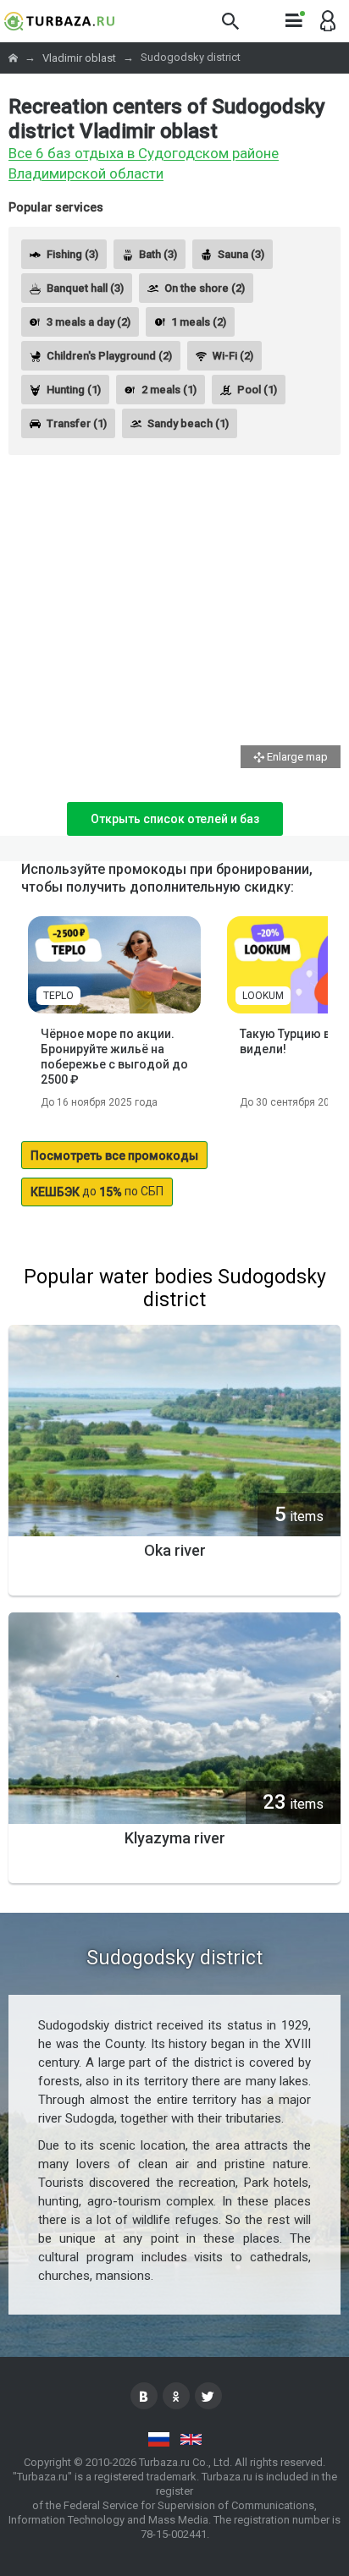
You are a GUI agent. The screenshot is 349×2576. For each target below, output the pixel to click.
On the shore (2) (205, 288)
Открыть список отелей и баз (175, 819)
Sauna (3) (241, 254)
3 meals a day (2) (89, 322)
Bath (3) (158, 254)
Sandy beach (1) (188, 423)
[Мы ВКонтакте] (144, 2396)
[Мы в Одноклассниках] (176, 2396)
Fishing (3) (72, 254)
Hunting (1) (74, 390)
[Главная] (14, 58)
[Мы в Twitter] (208, 2396)
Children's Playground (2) (109, 356)
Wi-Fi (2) (233, 356)
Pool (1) (257, 390)
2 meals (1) (169, 390)
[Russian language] (159, 2439)
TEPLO (58, 996)
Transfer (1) (77, 423)
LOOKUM (263, 996)
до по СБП (97, 1192)
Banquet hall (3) (85, 288)
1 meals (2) (199, 322)
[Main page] (59, 21)
